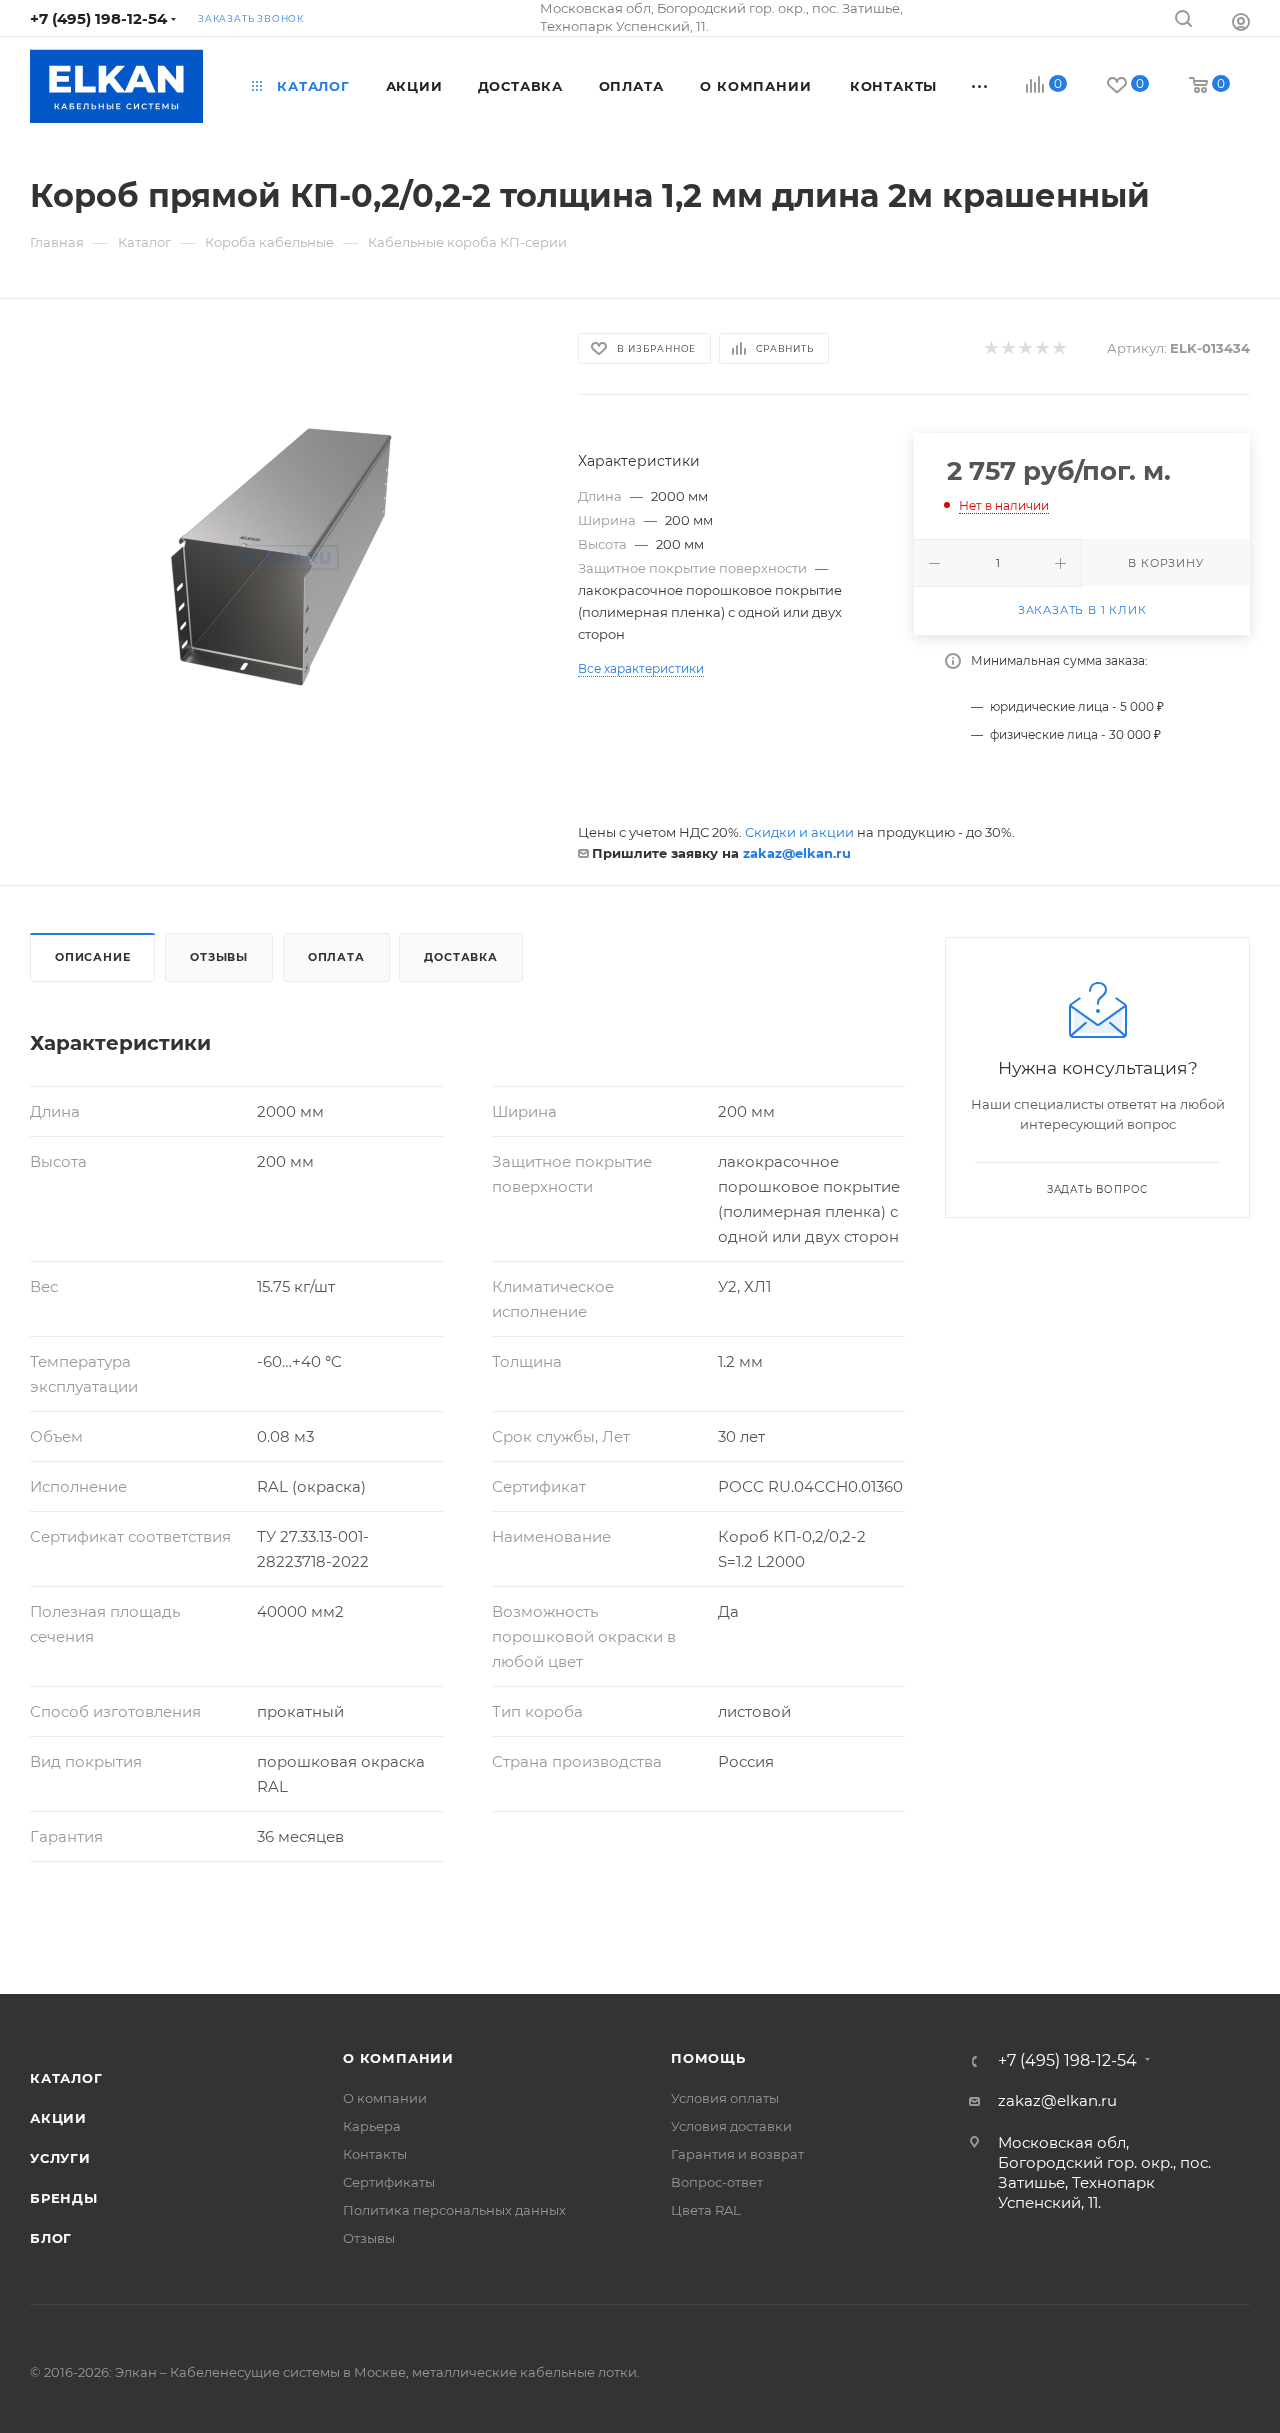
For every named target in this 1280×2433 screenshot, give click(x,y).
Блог (51, 2238)
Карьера (372, 2126)
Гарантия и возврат (737, 2154)
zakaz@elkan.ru (797, 853)
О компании (398, 2058)
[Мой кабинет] (1241, 21)
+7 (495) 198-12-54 (98, 18)
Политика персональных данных (454, 2210)
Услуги (60, 2158)
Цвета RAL (706, 2210)
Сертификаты (389, 2182)
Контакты (375, 2154)
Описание (92, 957)
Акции (58, 2118)
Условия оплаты (725, 2098)
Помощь (708, 2058)
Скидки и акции (799, 832)
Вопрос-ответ (717, 2182)
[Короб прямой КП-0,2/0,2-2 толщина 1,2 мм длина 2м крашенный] (286, 557)
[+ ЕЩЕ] (981, 86)
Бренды (64, 2198)
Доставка (460, 957)
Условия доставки (731, 2126)
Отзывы (219, 957)
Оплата (336, 957)
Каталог (66, 2078)
